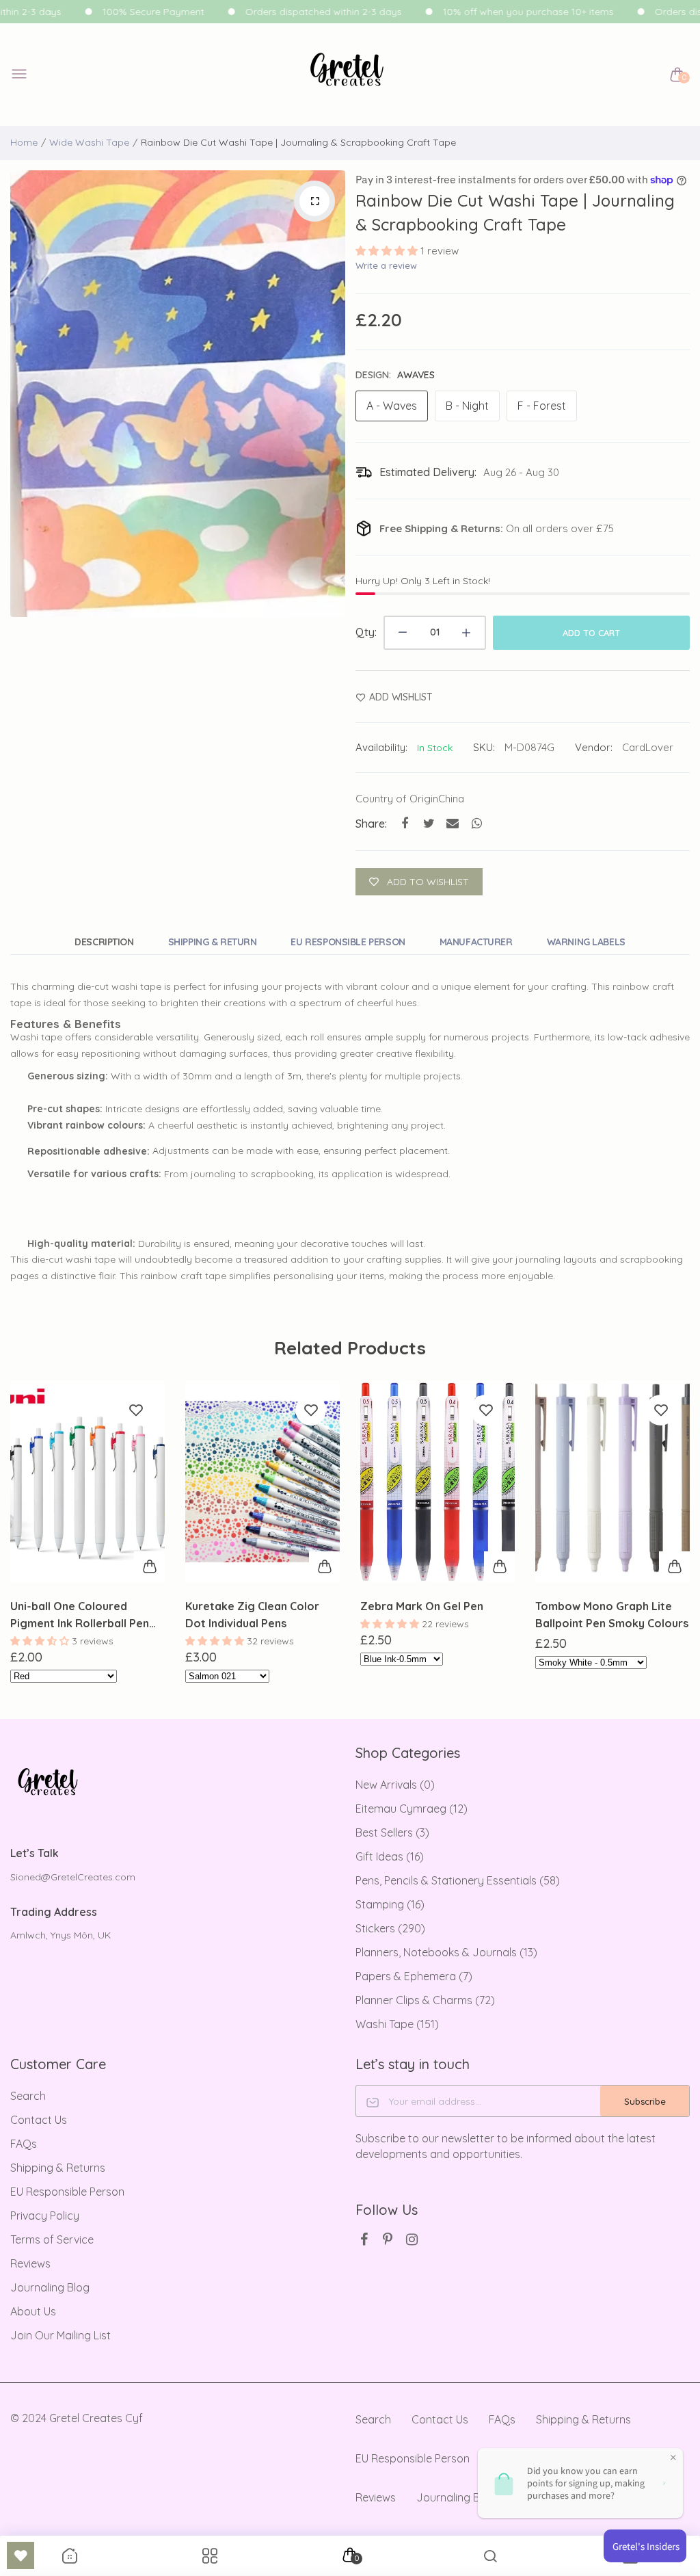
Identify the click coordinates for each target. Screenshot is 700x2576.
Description (104, 942)
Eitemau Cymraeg (412, 1809)
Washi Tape (397, 2024)
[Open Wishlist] (21, 2555)
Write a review (386, 265)
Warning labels (586, 942)
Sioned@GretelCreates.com (73, 1877)
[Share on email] (453, 823)
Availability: (381, 747)
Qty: (366, 632)
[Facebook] (364, 2239)
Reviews (30, 2263)
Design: (395, 375)
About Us (33, 2311)
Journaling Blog (50, 2287)
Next (332, 394)
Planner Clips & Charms (425, 2000)
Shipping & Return (213, 942)
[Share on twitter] (429, 823)
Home (24, 142)
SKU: (484, 747)
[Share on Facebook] (405, 823)
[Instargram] (412, 2239)
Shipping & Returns (58, 2168)
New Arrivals (395, 1785)
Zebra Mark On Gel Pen (247, 1606)
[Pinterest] (388, 2239)
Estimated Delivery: (428, 472)
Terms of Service (52, 2239)
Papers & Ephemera (414, 1976)
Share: (371, 824)
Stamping (390, 1904)
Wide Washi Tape (89, 142)
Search (28, 2096)
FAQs (24, 2144)
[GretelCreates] (347, 75)
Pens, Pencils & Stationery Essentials (458, 1880)
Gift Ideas (390, 1856)
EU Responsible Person (348, 942)
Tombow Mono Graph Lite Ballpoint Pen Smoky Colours (437, 1615)
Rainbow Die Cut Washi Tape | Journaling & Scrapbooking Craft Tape (515, 212)
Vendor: (594, 747)
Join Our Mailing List (60, 2335)
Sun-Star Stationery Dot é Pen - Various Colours (605, 1615)
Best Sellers (392, 1832)
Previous (24, 394)
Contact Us (39, 2120)
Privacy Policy (45, 2216)
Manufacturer (476, 942)
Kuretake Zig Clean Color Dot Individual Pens (77, 1615)
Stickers (390, 1928)
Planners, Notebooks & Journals (446, 1952)
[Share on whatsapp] (477, 823)
